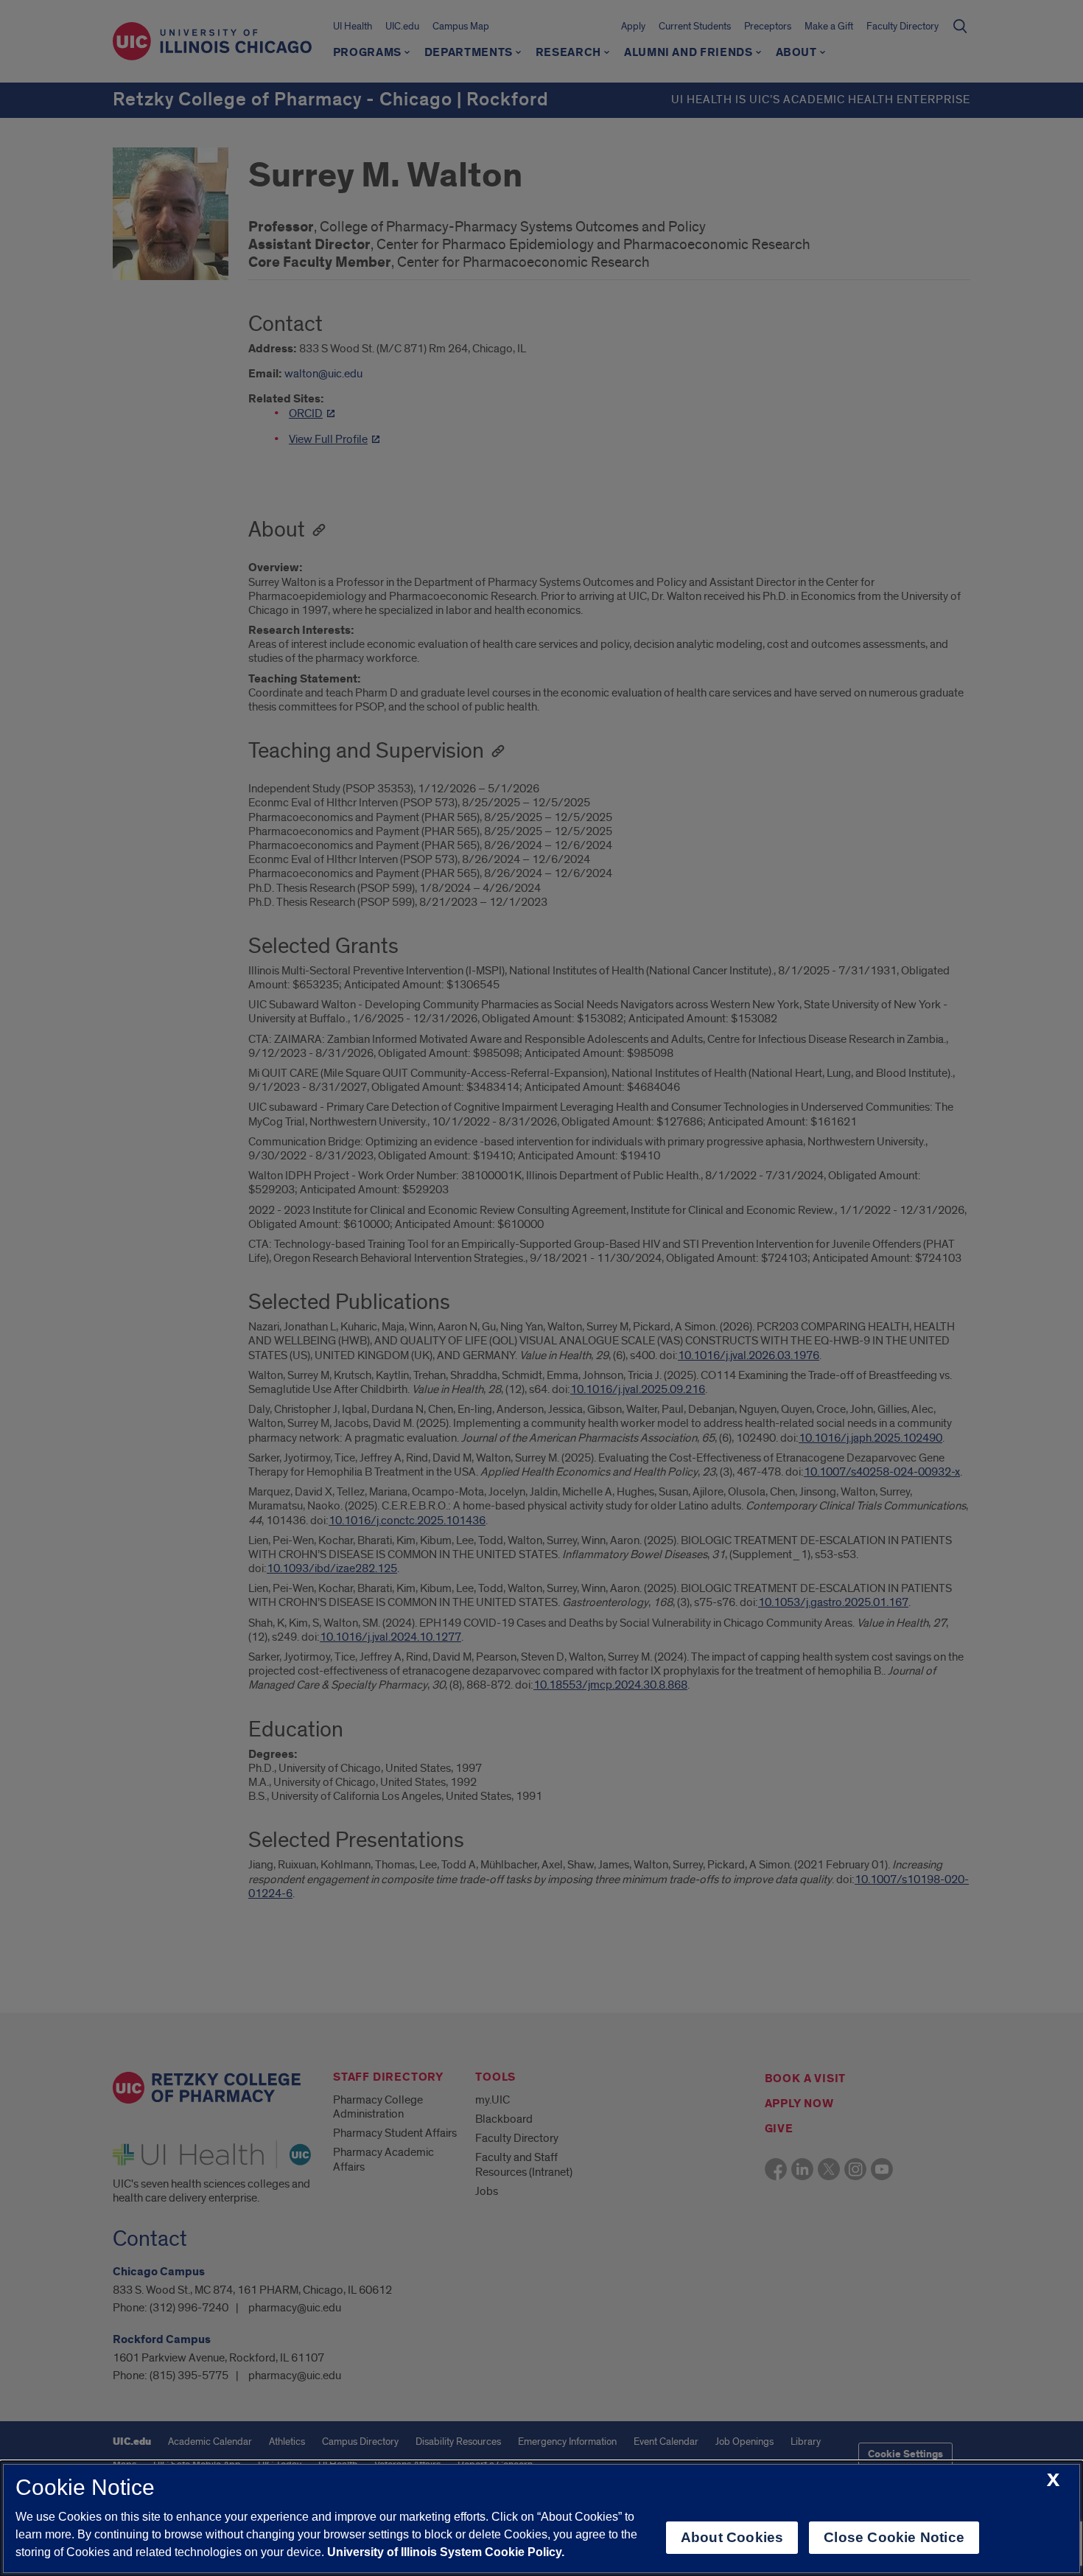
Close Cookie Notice (894, 2537)
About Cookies (732, 2537)
